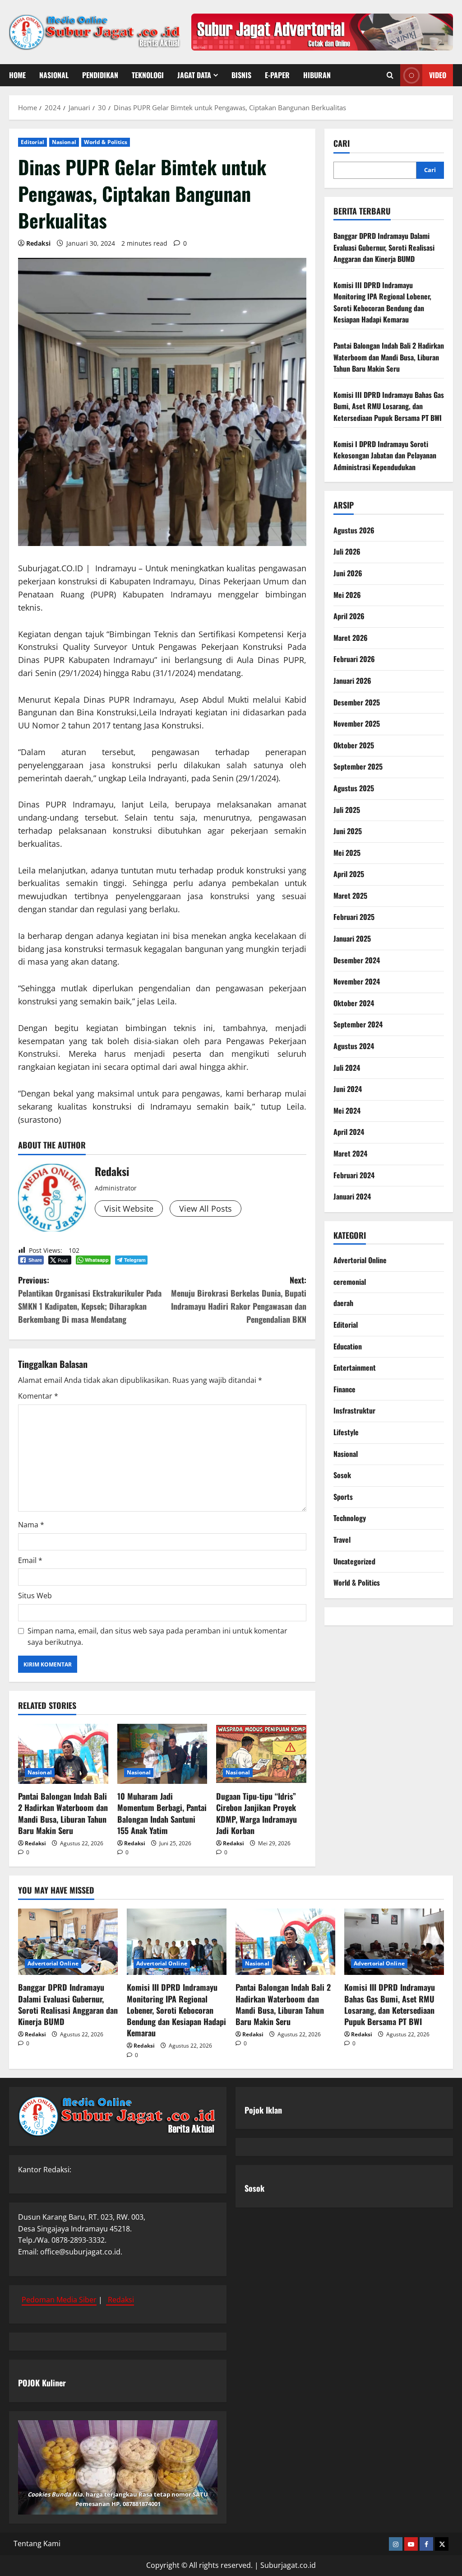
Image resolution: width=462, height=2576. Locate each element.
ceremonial (350, 1282)
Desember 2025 (357, 702)
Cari (342, 143)
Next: (238, 1299)
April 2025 (349, 874)
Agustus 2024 (354, 1046)
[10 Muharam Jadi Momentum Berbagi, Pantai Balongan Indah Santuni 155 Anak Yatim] (162, 1754)
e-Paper (277, 75)
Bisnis (241, 75)
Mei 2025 (347, 853)
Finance (344, 1389)
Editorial (32, 142)
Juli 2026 (347, 551)
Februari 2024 (354, 1175)
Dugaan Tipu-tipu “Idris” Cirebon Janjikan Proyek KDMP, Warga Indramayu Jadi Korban (256, 1813)
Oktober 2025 (354, 745)
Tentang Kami (37, 2543)
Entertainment (355, 1367)
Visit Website (129, 1209)
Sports (343, 1497)
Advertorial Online (360, 1260)
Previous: (90, 1299)
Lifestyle (346, 1432)
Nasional (54, 75)
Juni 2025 (348, 831)
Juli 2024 (347, 1068)
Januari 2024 (352, 1196)
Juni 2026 (348, 573)
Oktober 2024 (354, 1003)
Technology (350, 1518)
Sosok (342, 1475)
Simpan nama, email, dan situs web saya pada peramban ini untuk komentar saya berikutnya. (157, 1637)
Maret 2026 (351, 638)
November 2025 (357, 723)
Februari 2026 (354, 659)
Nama (31, 1525)
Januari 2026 (352, 681)
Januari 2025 (352, 938)
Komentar (38, 1396)
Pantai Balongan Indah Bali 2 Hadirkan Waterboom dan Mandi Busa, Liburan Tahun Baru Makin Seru (63, 1813)
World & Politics (106, 142)
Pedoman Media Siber (59, 2300)
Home (17, 75)
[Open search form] (390, 75)
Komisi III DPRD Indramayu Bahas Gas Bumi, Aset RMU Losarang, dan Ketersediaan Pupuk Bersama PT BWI (389, 406)
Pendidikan (100, 75)
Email (30, 1560)
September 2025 (358, 766)
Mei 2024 (347, 1111)
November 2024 (357, 981)
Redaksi (38, 243)
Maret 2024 (350, 1153)
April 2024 (349, 1132)
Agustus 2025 (354, 788)
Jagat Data (194, 75)
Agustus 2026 (354, 530)
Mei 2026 (347, 595)
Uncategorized (354, 1561)
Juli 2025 (347, 810)
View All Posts (206, 1209)
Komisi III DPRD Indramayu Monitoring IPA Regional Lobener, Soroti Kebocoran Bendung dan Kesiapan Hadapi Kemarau (382, 302)
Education (348, 1346)
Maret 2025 (350, 896)
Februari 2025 (354, 917)
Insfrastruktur (354, 1410)
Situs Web (35, 1596)
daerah (343, 1303)
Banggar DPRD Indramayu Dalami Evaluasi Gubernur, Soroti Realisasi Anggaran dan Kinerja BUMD (384, 247)
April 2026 (349, 616)
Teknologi (148, 75)
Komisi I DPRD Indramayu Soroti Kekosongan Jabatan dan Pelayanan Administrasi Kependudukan (385, 455)
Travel (342, 1540)
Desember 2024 (357, 960)
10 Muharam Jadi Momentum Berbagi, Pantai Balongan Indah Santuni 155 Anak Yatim (162, 1813)
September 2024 (358, 1024)
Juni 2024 (348, 1089)
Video (438, 75)
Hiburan (317, 75)
